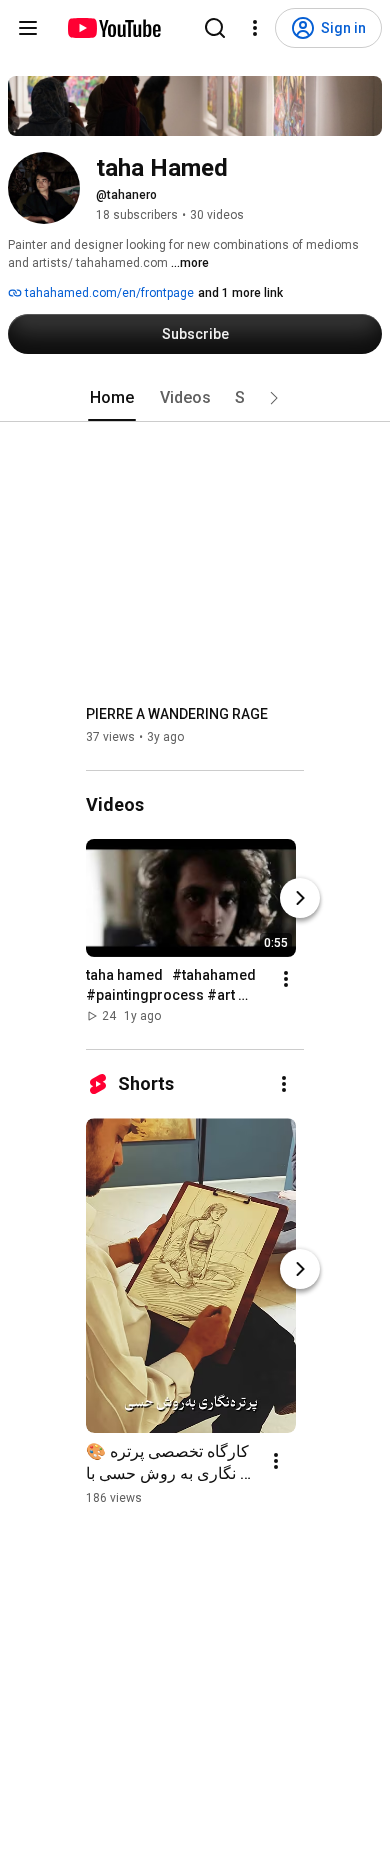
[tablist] (195, 398)
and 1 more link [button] (240, 293)
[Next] (300, 898)
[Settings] (255, 28)
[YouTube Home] (113, 28)
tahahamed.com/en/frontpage (108, 293)
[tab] (112, 398)
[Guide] (28, 28)
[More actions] (286, 979)
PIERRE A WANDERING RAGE (177, 714)
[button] (274, 398)
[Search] (215, 28)
